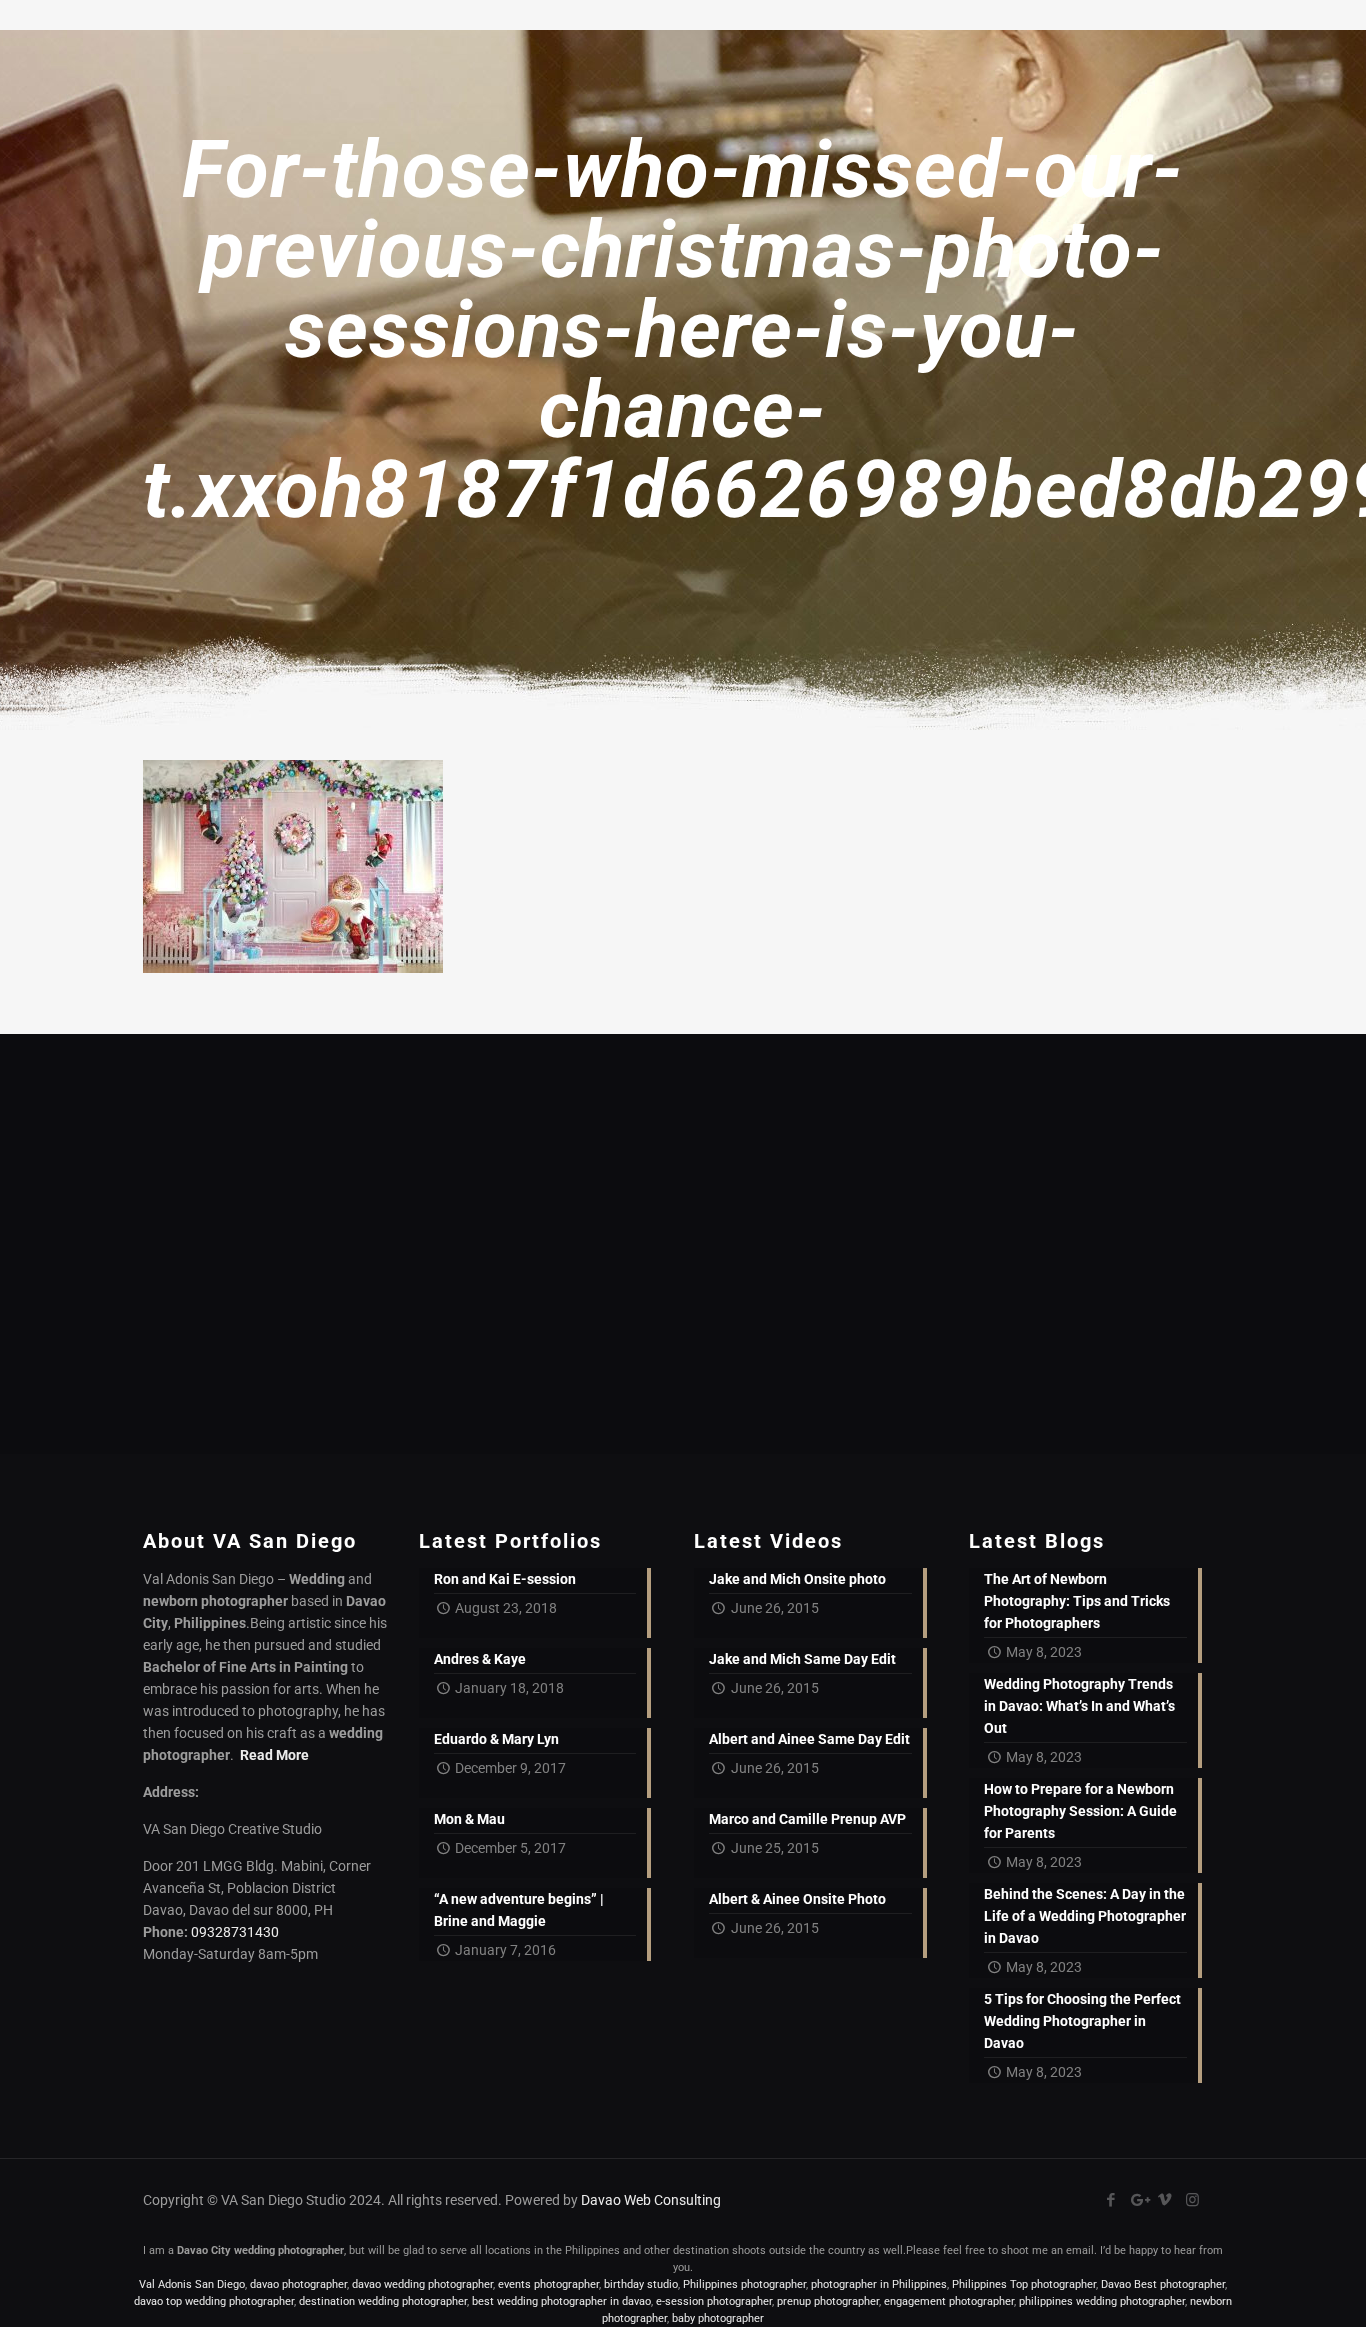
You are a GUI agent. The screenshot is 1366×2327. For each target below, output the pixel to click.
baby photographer (718, 2318)
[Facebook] (1111, 2200)
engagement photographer (949, 2301)
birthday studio (641, 2284)
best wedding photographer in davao (561, 2301)
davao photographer (298, 2284)
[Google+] (1138, 2200)
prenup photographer (828, 2301)
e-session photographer (714, 2301)
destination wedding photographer (383, 2301)
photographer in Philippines (879, 2284)
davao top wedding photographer (214, 2301)
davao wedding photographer (422, 2284)
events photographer (548, 2284)
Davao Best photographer (1163, 2284)
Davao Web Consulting (651, 2200)
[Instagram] (1192, 2200)
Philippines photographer (744, 2284)
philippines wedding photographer (1102, 2301)
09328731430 (235, 1932)
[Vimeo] (1165, 2200)
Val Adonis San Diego (192, 2284)
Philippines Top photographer (1024, 2284)
